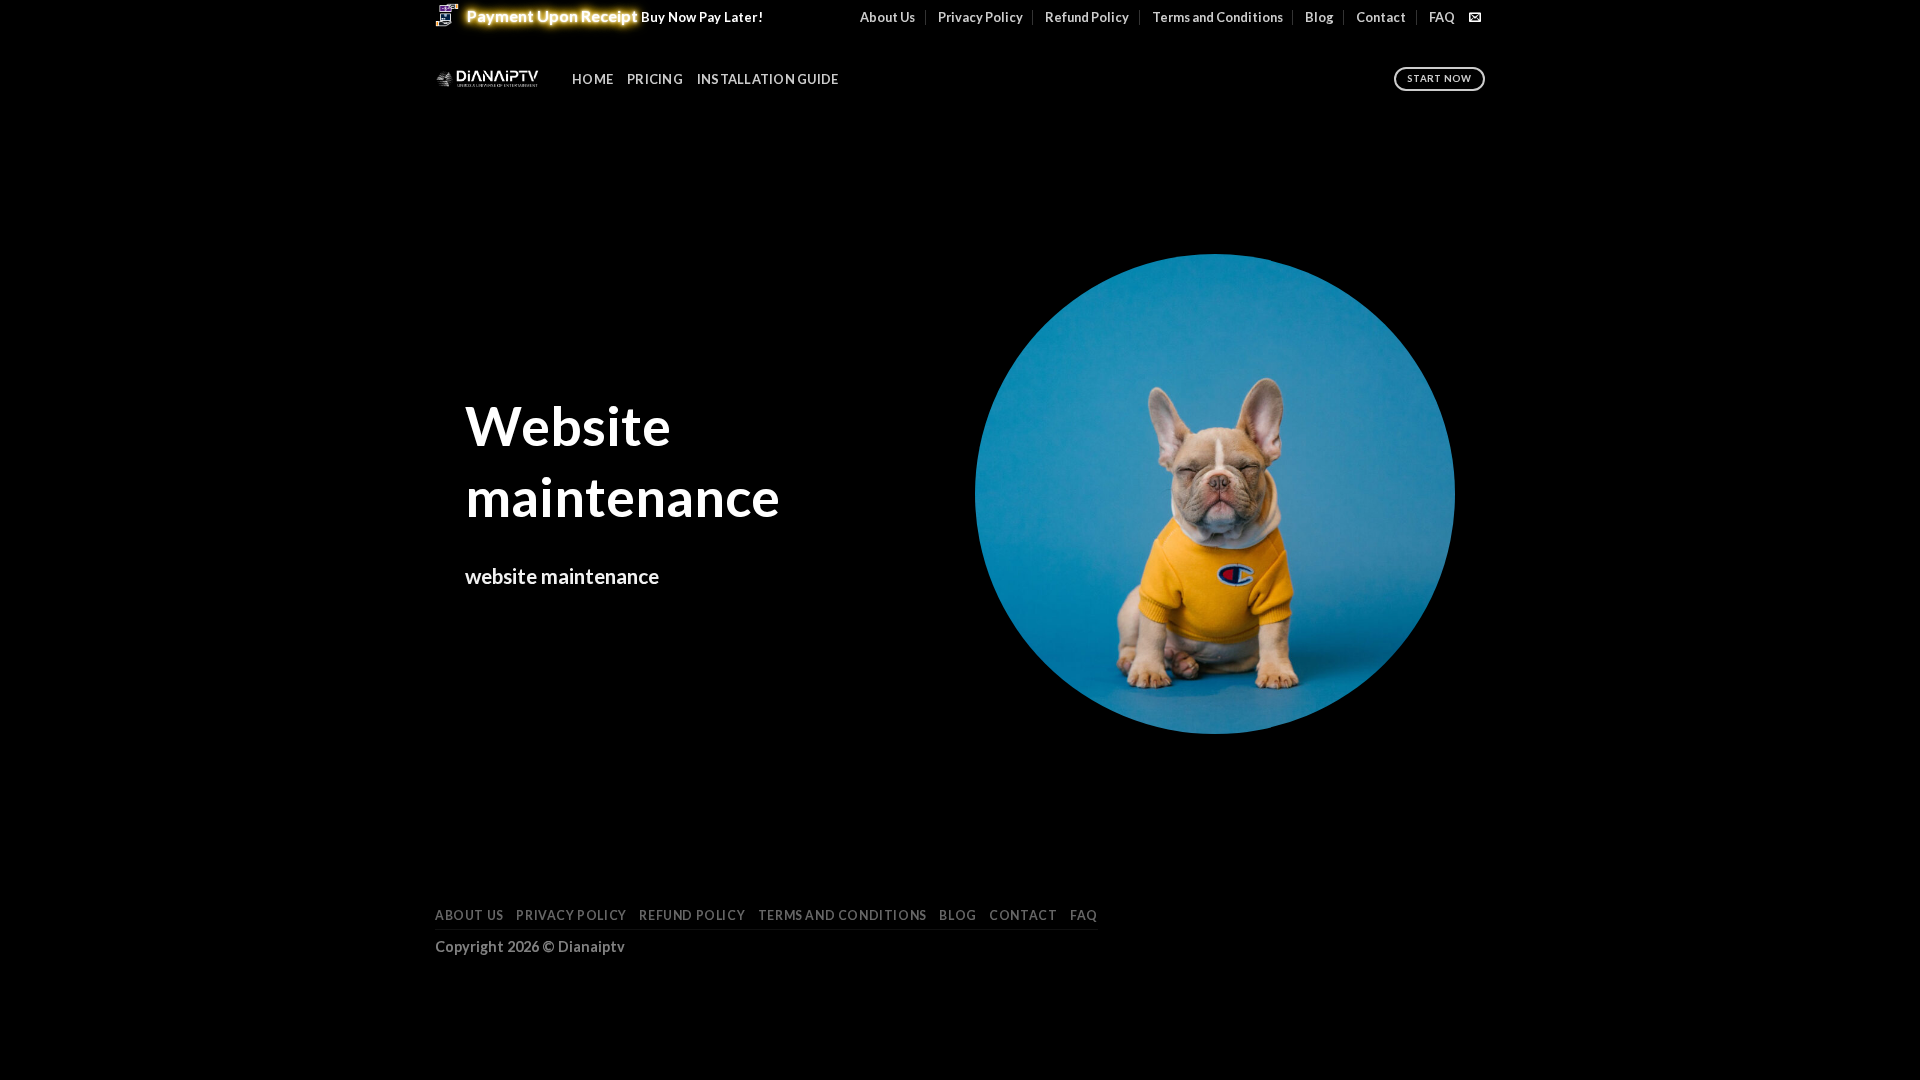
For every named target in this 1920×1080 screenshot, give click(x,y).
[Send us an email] (1475, 18)
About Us (887, 17)
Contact (1381, 17)
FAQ (1442, 17)
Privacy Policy (980, 17)
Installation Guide (768, 79)
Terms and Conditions (1217, 17)
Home (592, 79)
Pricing (655, 79)
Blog (1319, 17)
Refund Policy (1087, 17)
